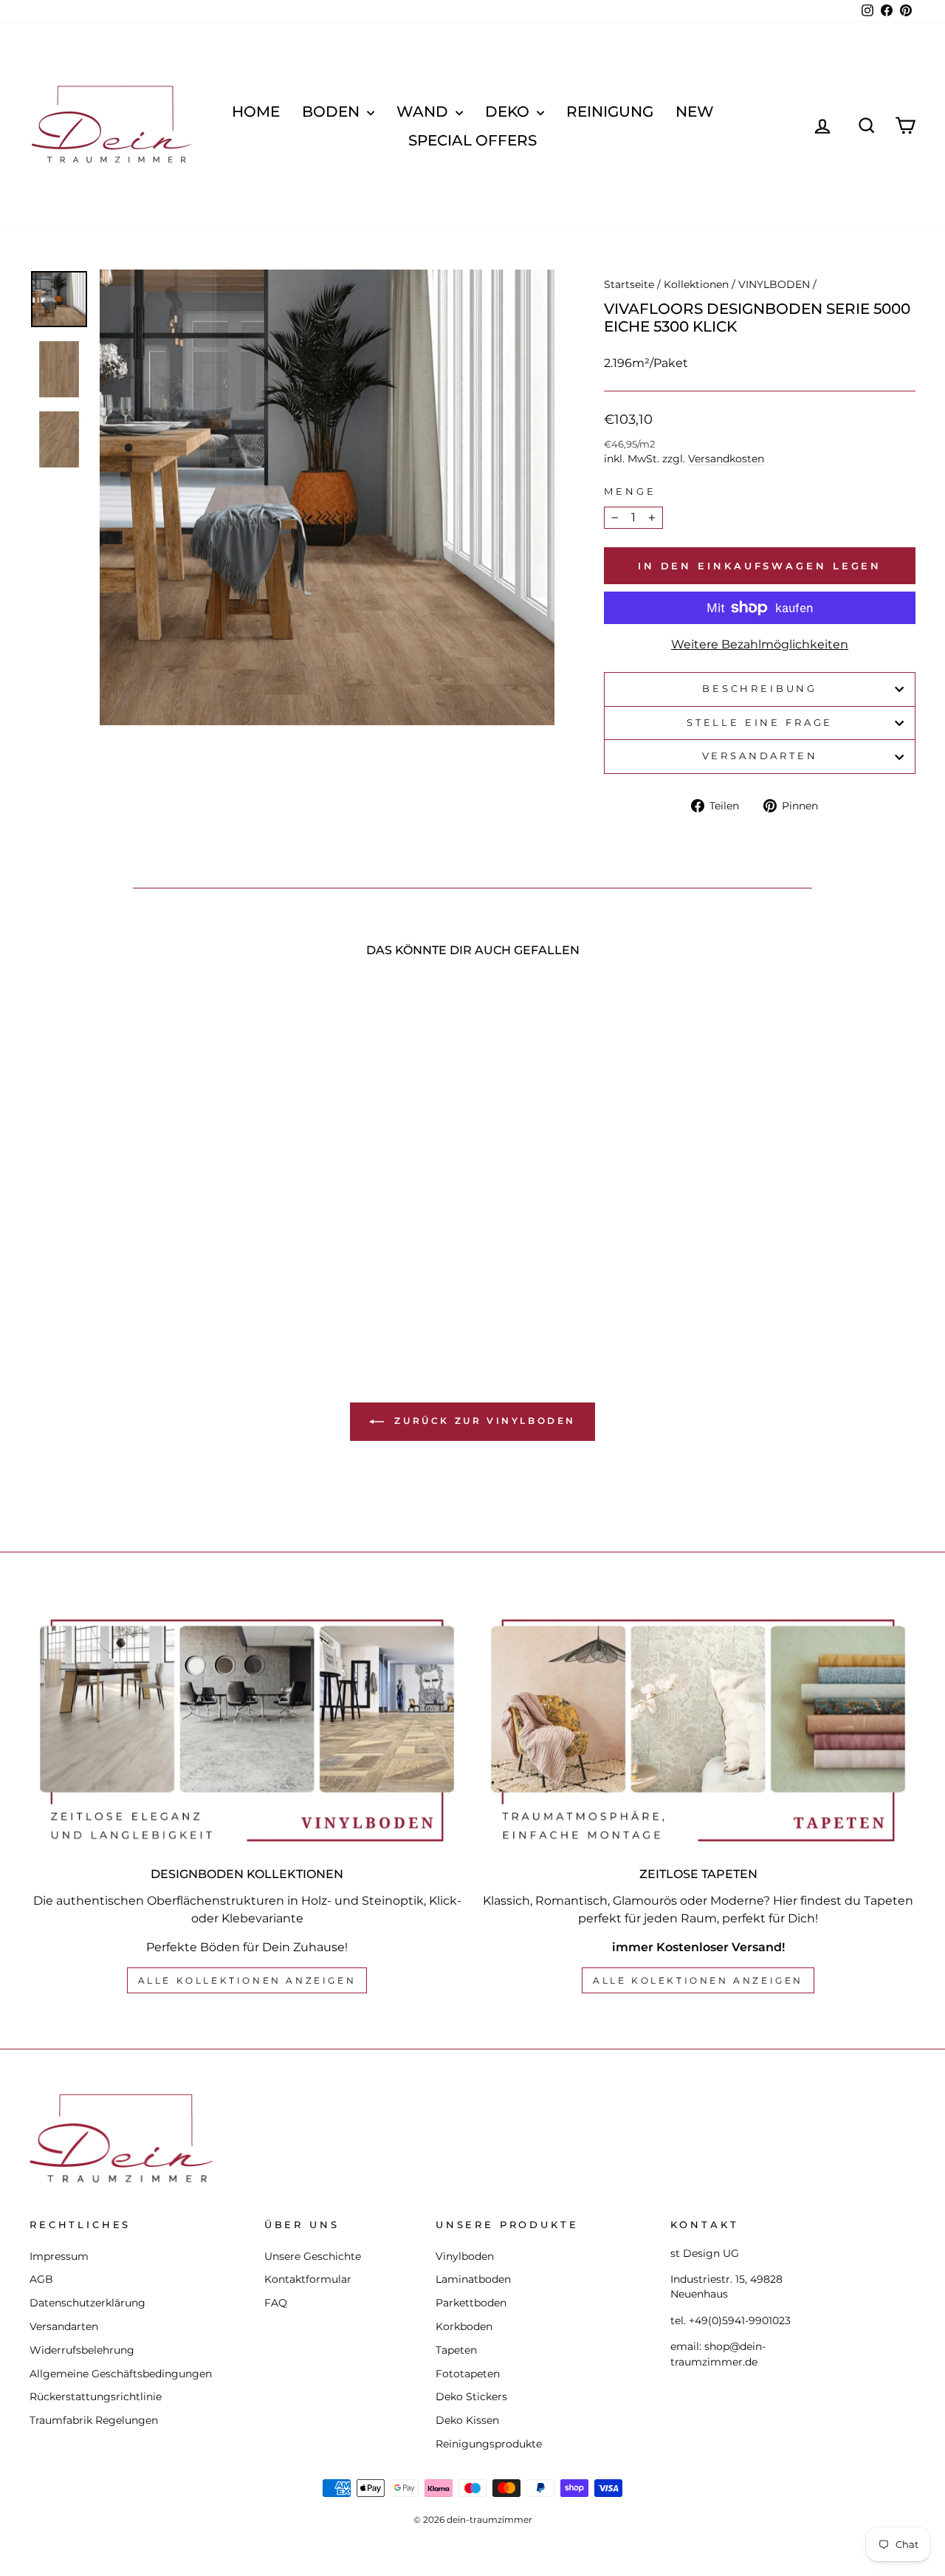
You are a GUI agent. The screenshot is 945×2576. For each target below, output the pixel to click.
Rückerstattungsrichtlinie (96, 2397)
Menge (630, 491)
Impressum (59, 2256)
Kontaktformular (308, 2279)
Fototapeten (468, 2374)
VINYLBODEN (774, 284)
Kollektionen (696, 284)
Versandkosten (726, 459)
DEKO (509, 112)
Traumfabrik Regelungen (94, 2420)
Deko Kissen (467, 2420)
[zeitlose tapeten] (698, 1730)
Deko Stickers (471, 2397)
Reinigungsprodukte (489, 2444)
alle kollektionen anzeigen (247, 1980)
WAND (424, 112)
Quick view (134, 1188)
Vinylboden (465, 2256)
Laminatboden (473, 2279)
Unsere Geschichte (313, 2256)
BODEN (333, 112)
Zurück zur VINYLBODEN (483, 1421)
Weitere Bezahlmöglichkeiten (760, 644)
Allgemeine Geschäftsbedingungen (121, 2374)
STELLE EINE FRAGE (760, 723)
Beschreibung (760, 689)
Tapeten (456, 2350)
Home (256, 112)
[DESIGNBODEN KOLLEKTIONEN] (247, 1730)
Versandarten (760, 756)
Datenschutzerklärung (87, 2303)
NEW (695, 112)
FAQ (276, 2303)
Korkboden (464, 2326)
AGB (41, 2279)
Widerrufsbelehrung (82, 2350)
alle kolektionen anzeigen (698, 1980)
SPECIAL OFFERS (472, 140)
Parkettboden (471, 2303)
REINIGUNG (610, 112)
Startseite (629, 284)
